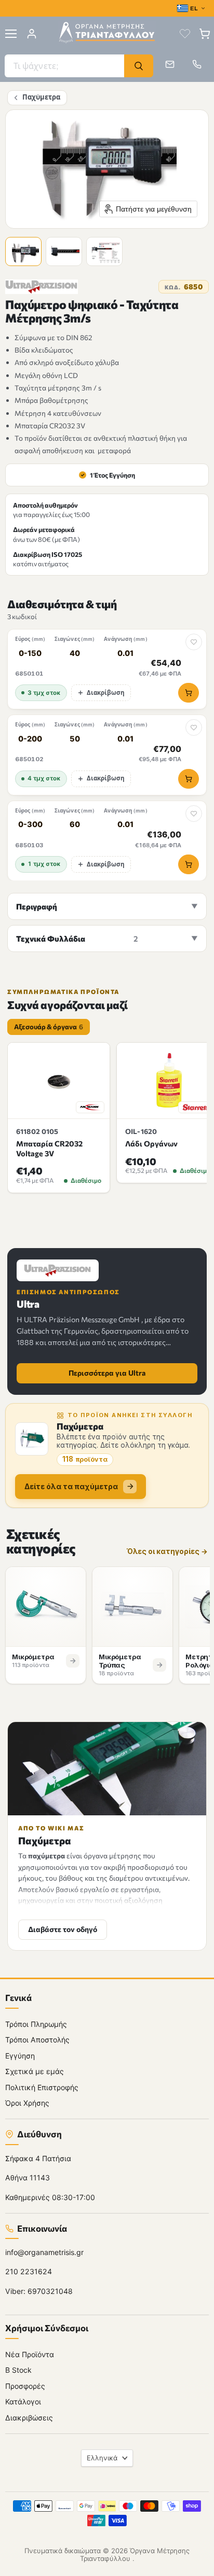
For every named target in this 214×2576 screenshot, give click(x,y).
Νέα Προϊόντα (30, 2354)
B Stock (18, 2370)
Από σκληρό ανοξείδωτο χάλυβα (67, 362)
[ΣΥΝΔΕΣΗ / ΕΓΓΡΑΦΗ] (32, 34)
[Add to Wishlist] (194, 642)
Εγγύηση (20, 2056)
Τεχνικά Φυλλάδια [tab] (77, 939)
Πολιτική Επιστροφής (42, 2087)
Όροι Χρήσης (27, 2103)
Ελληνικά (102, 2458)
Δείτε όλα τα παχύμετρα (71, 1486)
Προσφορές (25, 2386)
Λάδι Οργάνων (151, 1143)
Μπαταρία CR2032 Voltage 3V (49, 1148)
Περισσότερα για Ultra (107, 1373)
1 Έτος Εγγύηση (108, 475)
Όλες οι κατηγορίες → (167, 1552)
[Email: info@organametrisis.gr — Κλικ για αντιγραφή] (170, 64)
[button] (25, 253)
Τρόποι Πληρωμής (36, 2024)
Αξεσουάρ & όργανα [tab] (49, 1027)
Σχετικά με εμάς (35, 2071)
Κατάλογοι (23, 2402)
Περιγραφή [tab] (37, 906)
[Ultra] (42, 287)
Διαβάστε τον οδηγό (63, 1929)
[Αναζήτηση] (139, 66)
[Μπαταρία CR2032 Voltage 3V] (59, 1081)
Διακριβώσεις (29, 2418)
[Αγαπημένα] (185, 34)
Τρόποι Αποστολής (37, 2040)
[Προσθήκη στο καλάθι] (189, 693)
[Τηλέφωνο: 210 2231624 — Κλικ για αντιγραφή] (197, 64)
